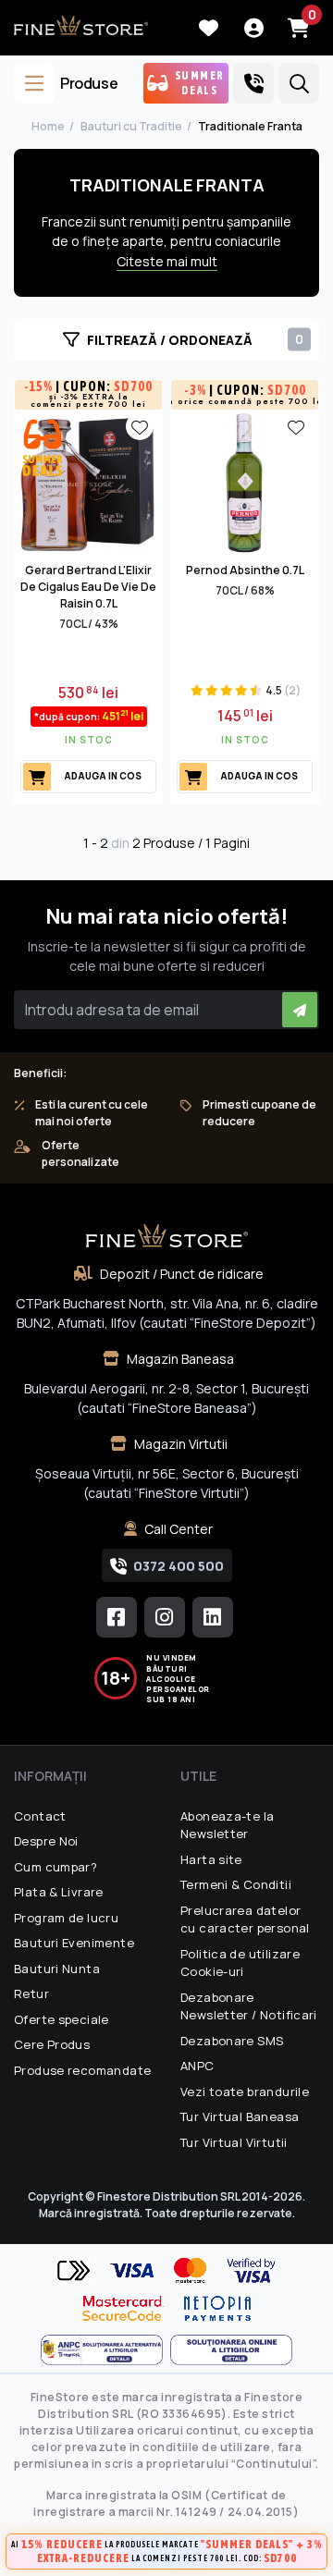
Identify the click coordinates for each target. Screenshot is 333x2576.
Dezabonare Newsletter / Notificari (249, 2006)
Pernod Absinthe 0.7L (245, 570)
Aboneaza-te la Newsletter (227, 1825)
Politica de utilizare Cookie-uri (240, 1963)
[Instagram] (165, 1617)
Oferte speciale (62, 2019)
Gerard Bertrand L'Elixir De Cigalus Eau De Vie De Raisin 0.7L (88, 587)
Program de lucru (66, 1918)
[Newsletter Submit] (300, 1010)
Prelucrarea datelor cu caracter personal (245, 1920)
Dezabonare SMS (232, 2041)
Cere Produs (52, 2044)
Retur (31, 1993)
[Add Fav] (140, 426)
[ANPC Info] (105, 2350)
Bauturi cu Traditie (131, 126)
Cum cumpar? (55, 1867)
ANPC (197, 2066)
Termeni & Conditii (236, 1884)
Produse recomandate (82, 2070)
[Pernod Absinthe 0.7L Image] (245, 482)
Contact (40, 1816)
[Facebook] (117, 1617)
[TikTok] (213, 1617)
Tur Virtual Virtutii (234, 2142)
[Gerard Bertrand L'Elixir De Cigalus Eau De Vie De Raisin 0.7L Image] (88, 482)
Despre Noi (46, 1841)
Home (48, 126)
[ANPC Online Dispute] (231, 2350)
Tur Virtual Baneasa (240, 2116)
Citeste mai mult (167, 261)
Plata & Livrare (59, 1892)
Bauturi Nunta (57, 1969)
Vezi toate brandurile (245, 2091)
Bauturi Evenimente (74, 1943)
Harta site (211, 1859)
